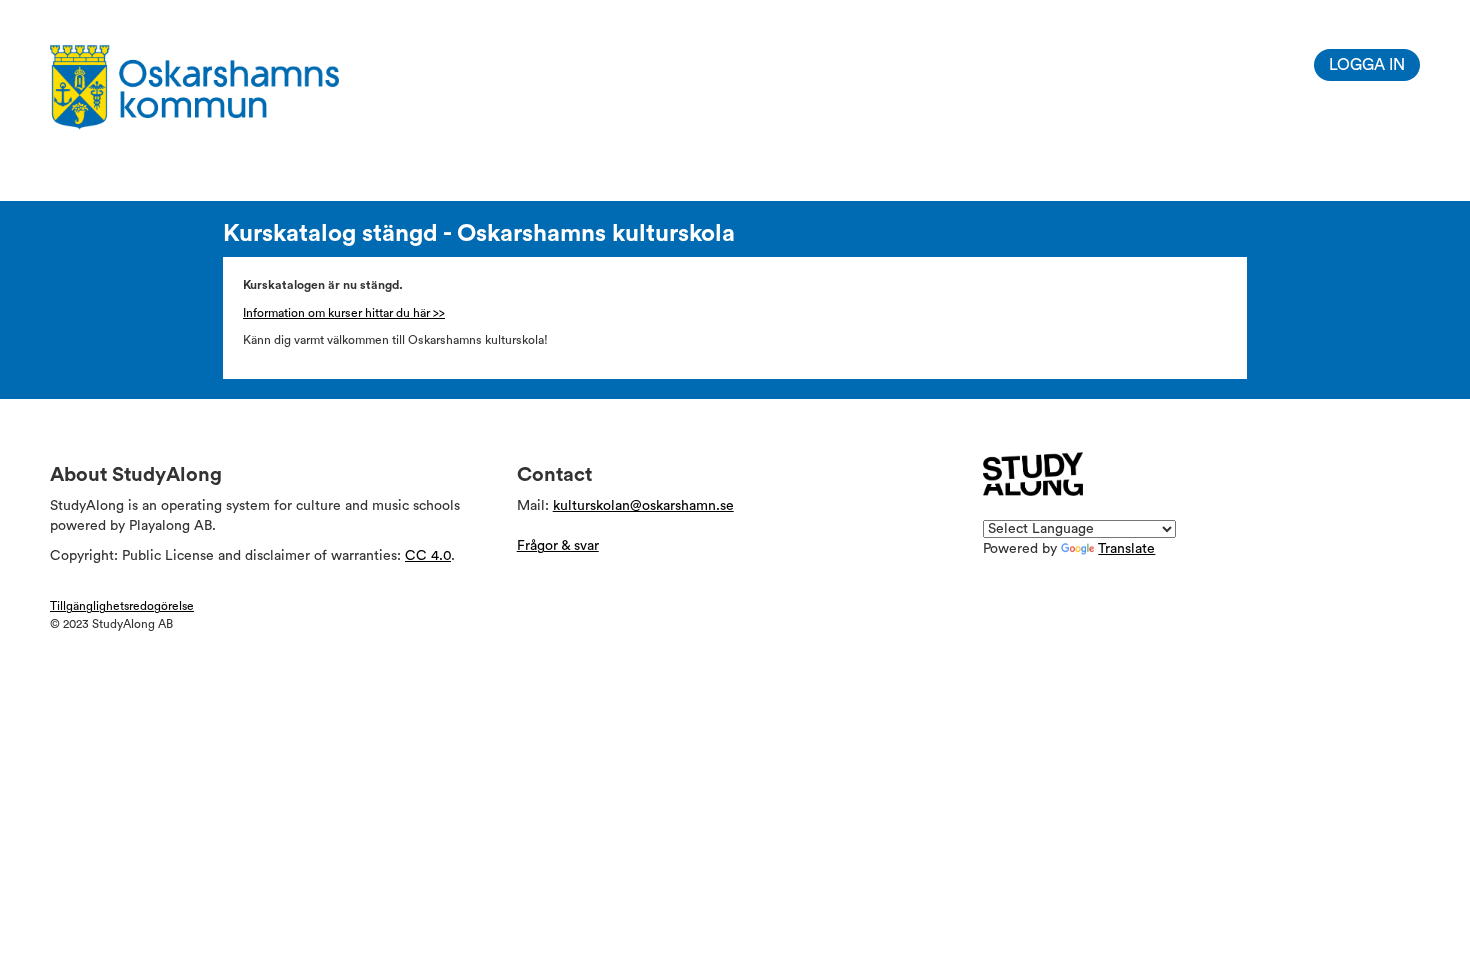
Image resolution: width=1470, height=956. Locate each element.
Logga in (1367, 65)
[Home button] (226, 87)
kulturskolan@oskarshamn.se (643, 506)
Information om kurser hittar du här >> (344, 313)
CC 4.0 (428, 556)
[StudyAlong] (1033, 474)
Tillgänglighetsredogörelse (122, 606)
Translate (1126, 549)
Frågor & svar (558, 546)
